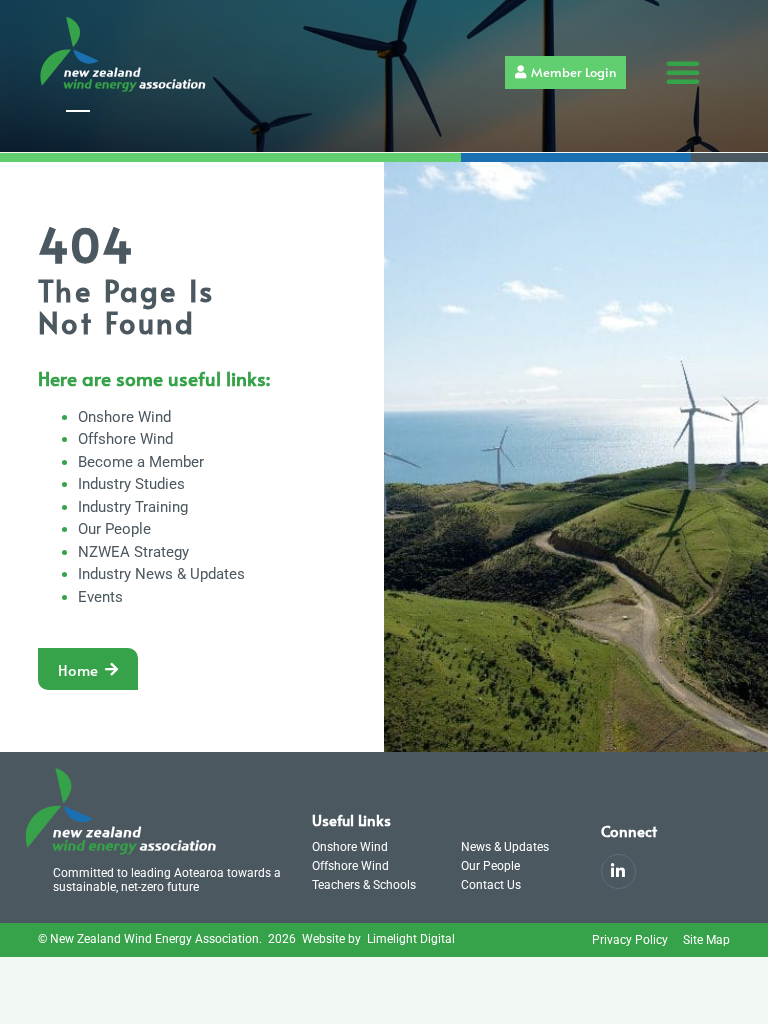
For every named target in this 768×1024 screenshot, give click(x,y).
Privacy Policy (630, 940)
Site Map (706, 940)
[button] (683, 72)
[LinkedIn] (618, 871)
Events (100, 597)
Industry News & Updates (161, 574)
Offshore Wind (125, 439)
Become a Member (141, 462)
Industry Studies (131, 484)
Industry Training (133, 507)
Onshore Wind (124, 417)
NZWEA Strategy (133, 552)
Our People (114, 529)
